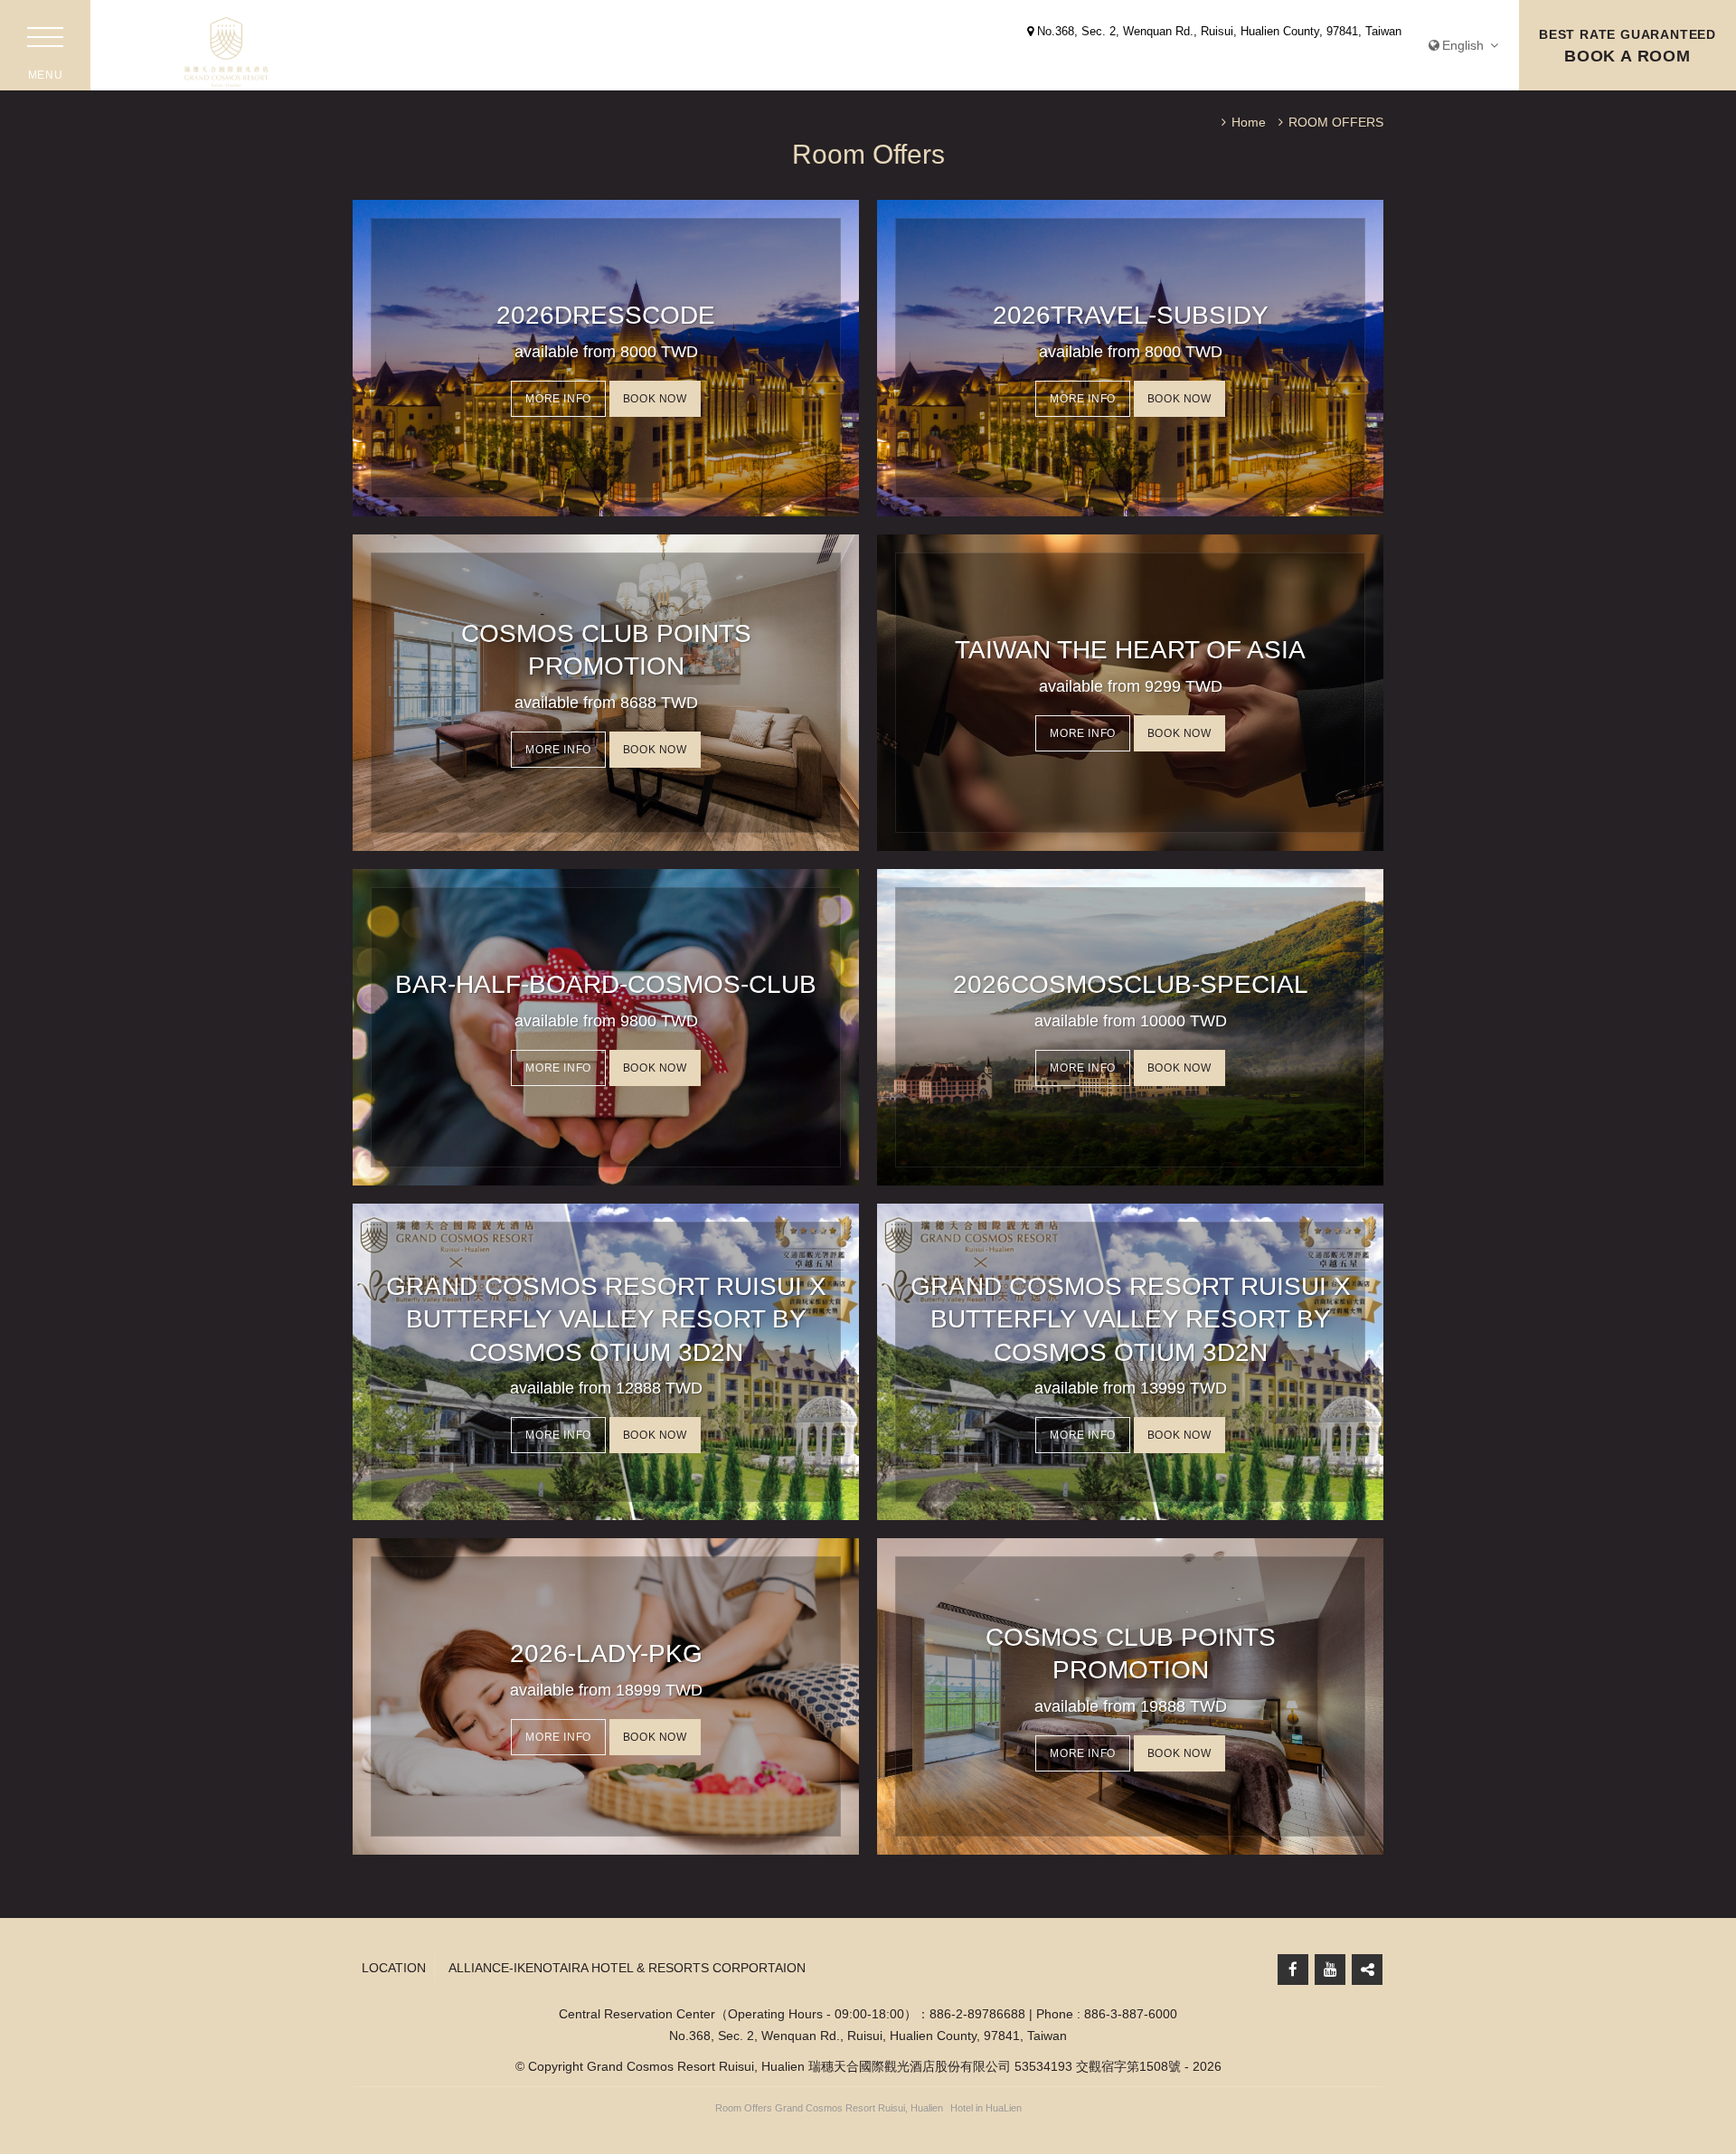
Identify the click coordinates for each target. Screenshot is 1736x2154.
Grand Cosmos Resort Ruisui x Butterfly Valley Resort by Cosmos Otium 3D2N (606, 1319)
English (1465, 45)
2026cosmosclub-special (1131, 984)
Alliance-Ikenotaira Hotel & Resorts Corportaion (627, 1968)
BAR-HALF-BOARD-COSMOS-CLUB (606, 984)
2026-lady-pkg (606, 1653)
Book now (655, 399)
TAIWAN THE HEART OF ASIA (1130, 650)
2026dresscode (606, 315)
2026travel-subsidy (1131, 315)
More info (558, 399)
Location (394, 1968)
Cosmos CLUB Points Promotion (606, 650)
